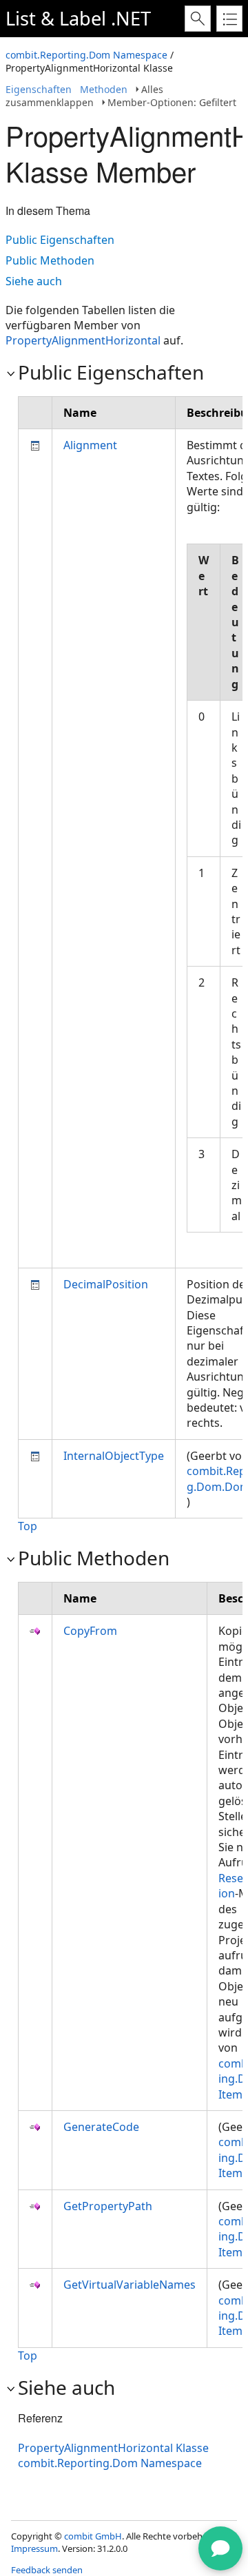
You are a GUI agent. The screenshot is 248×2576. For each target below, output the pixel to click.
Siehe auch (34, 281)
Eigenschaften (39, 89)
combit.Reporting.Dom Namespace (86, 55)
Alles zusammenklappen (84, 96)
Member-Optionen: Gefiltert (172, 102)
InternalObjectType (114, 1456)
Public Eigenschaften (60, 240)
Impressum (34, 2548)
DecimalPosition (106, 1284)
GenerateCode (101, 2127)
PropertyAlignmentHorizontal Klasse (113, 2448)
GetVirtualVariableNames (130, 2285)
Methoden (104, 89)
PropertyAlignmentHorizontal (83, 340)
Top (28, 1526)
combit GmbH (93, 2536)
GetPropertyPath (108, 2206)
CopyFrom (90, 1631)
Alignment (90, 445)
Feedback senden (47, 2570)
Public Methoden (50, 260)
